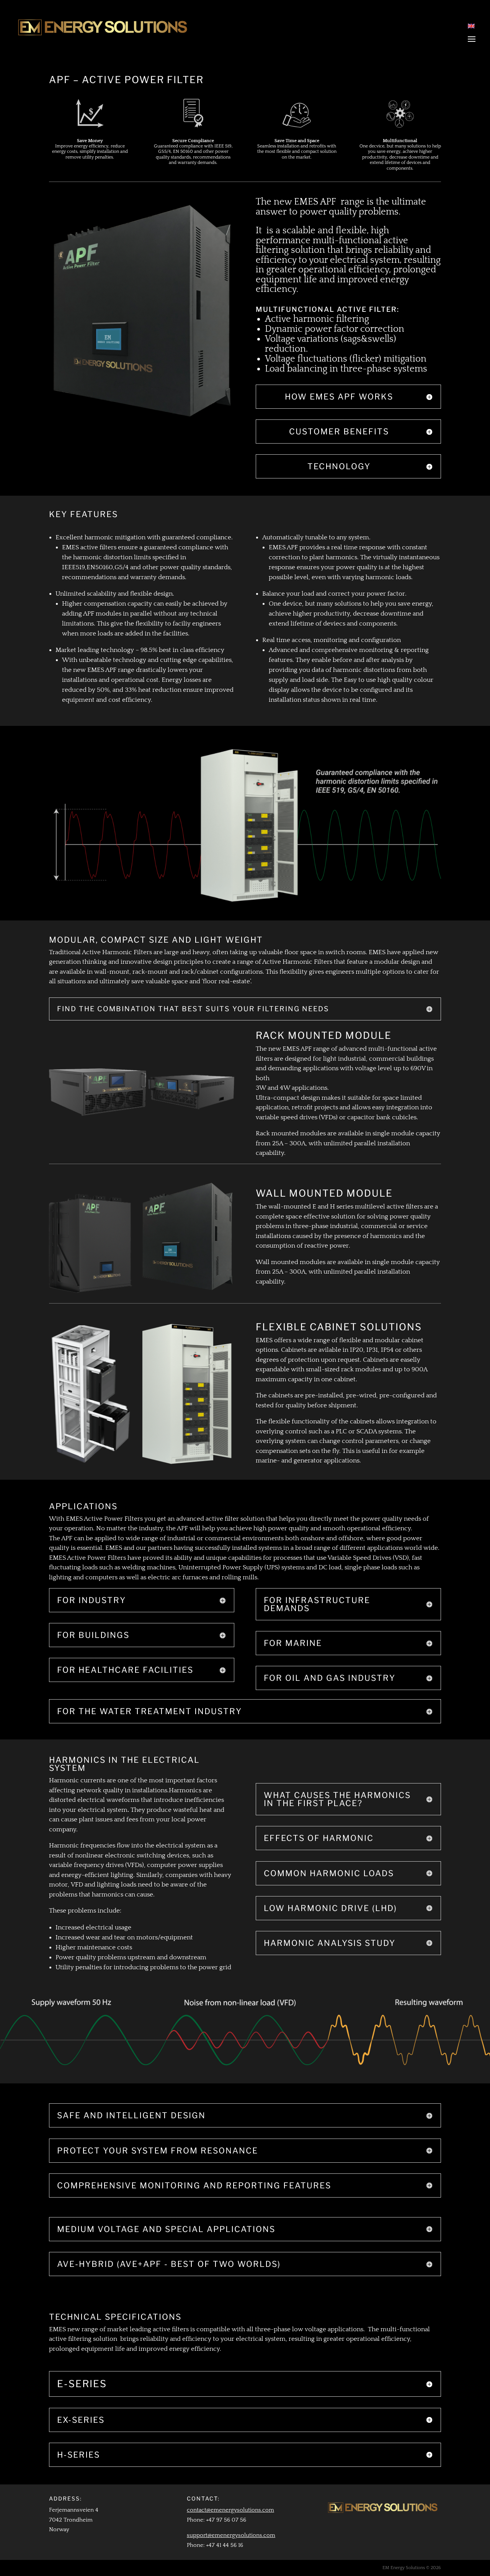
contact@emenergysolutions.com (230, 2510)
